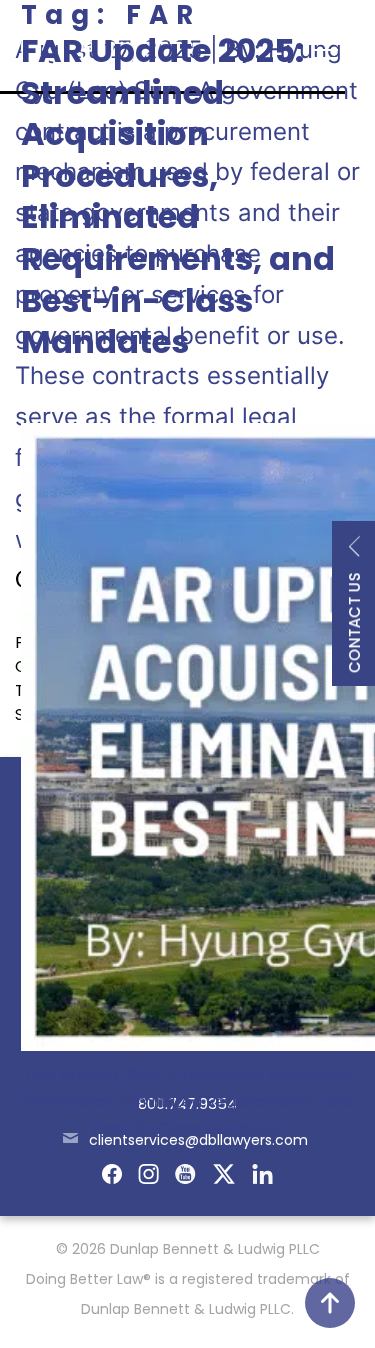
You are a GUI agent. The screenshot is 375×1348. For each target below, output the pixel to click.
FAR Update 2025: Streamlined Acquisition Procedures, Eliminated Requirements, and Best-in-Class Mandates (178, 196)
